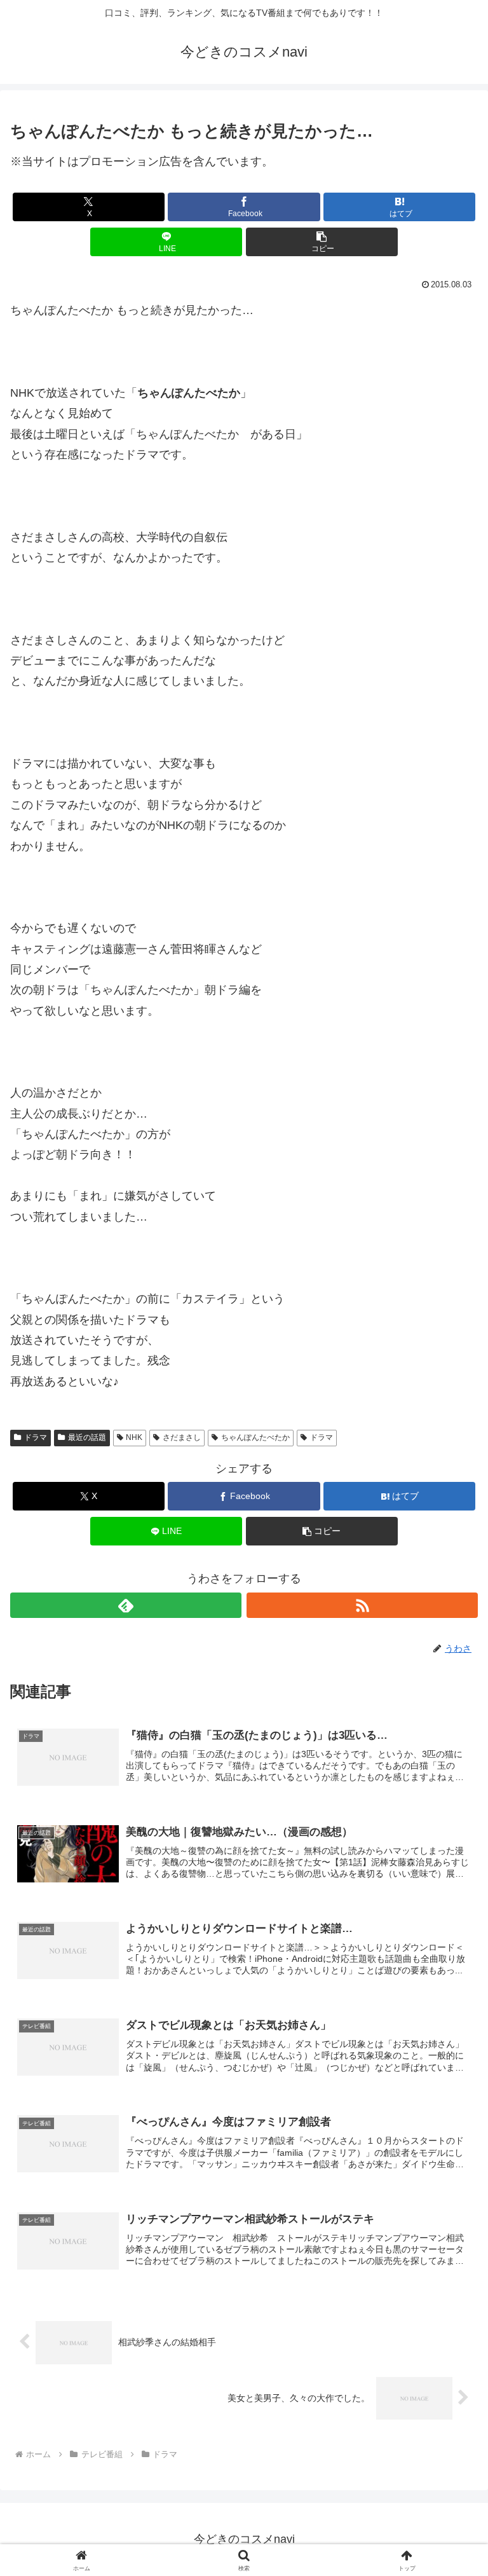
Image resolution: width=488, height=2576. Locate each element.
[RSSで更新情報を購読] (362, 1605)
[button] (322, 242)
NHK (134, 1437)
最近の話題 (87, 1437)
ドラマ (36, 1437)
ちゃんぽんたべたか (255, 1437)
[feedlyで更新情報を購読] (126, 1605)
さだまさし (182, 1437)
